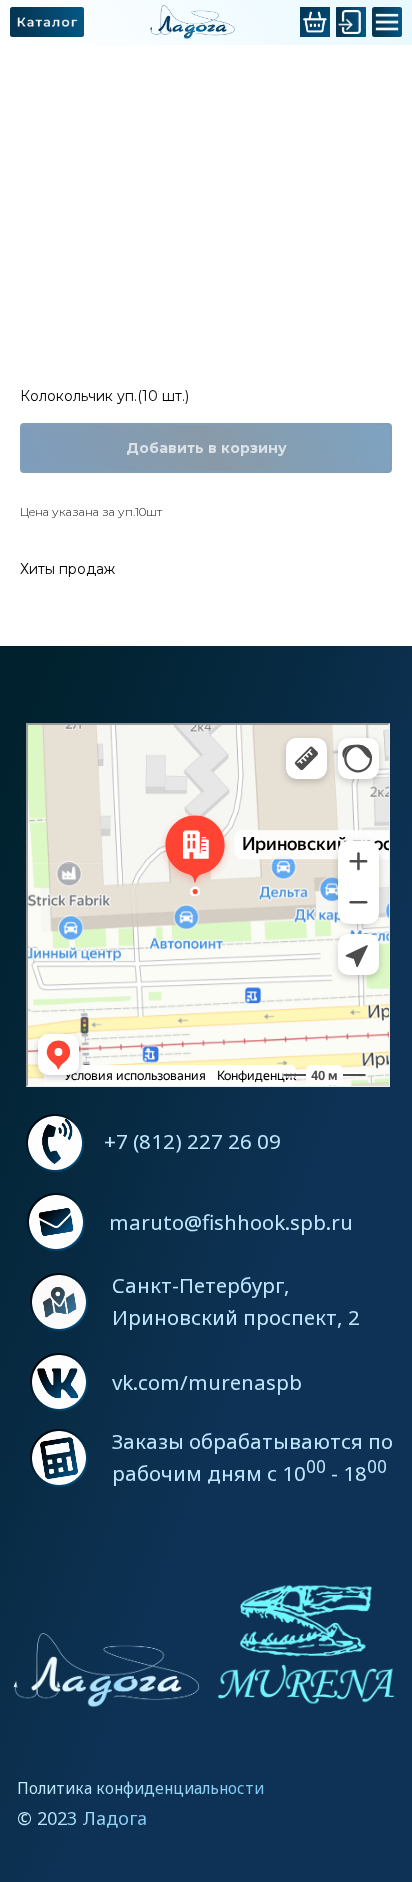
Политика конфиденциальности (140, 1788)
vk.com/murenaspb (207, 1382)
